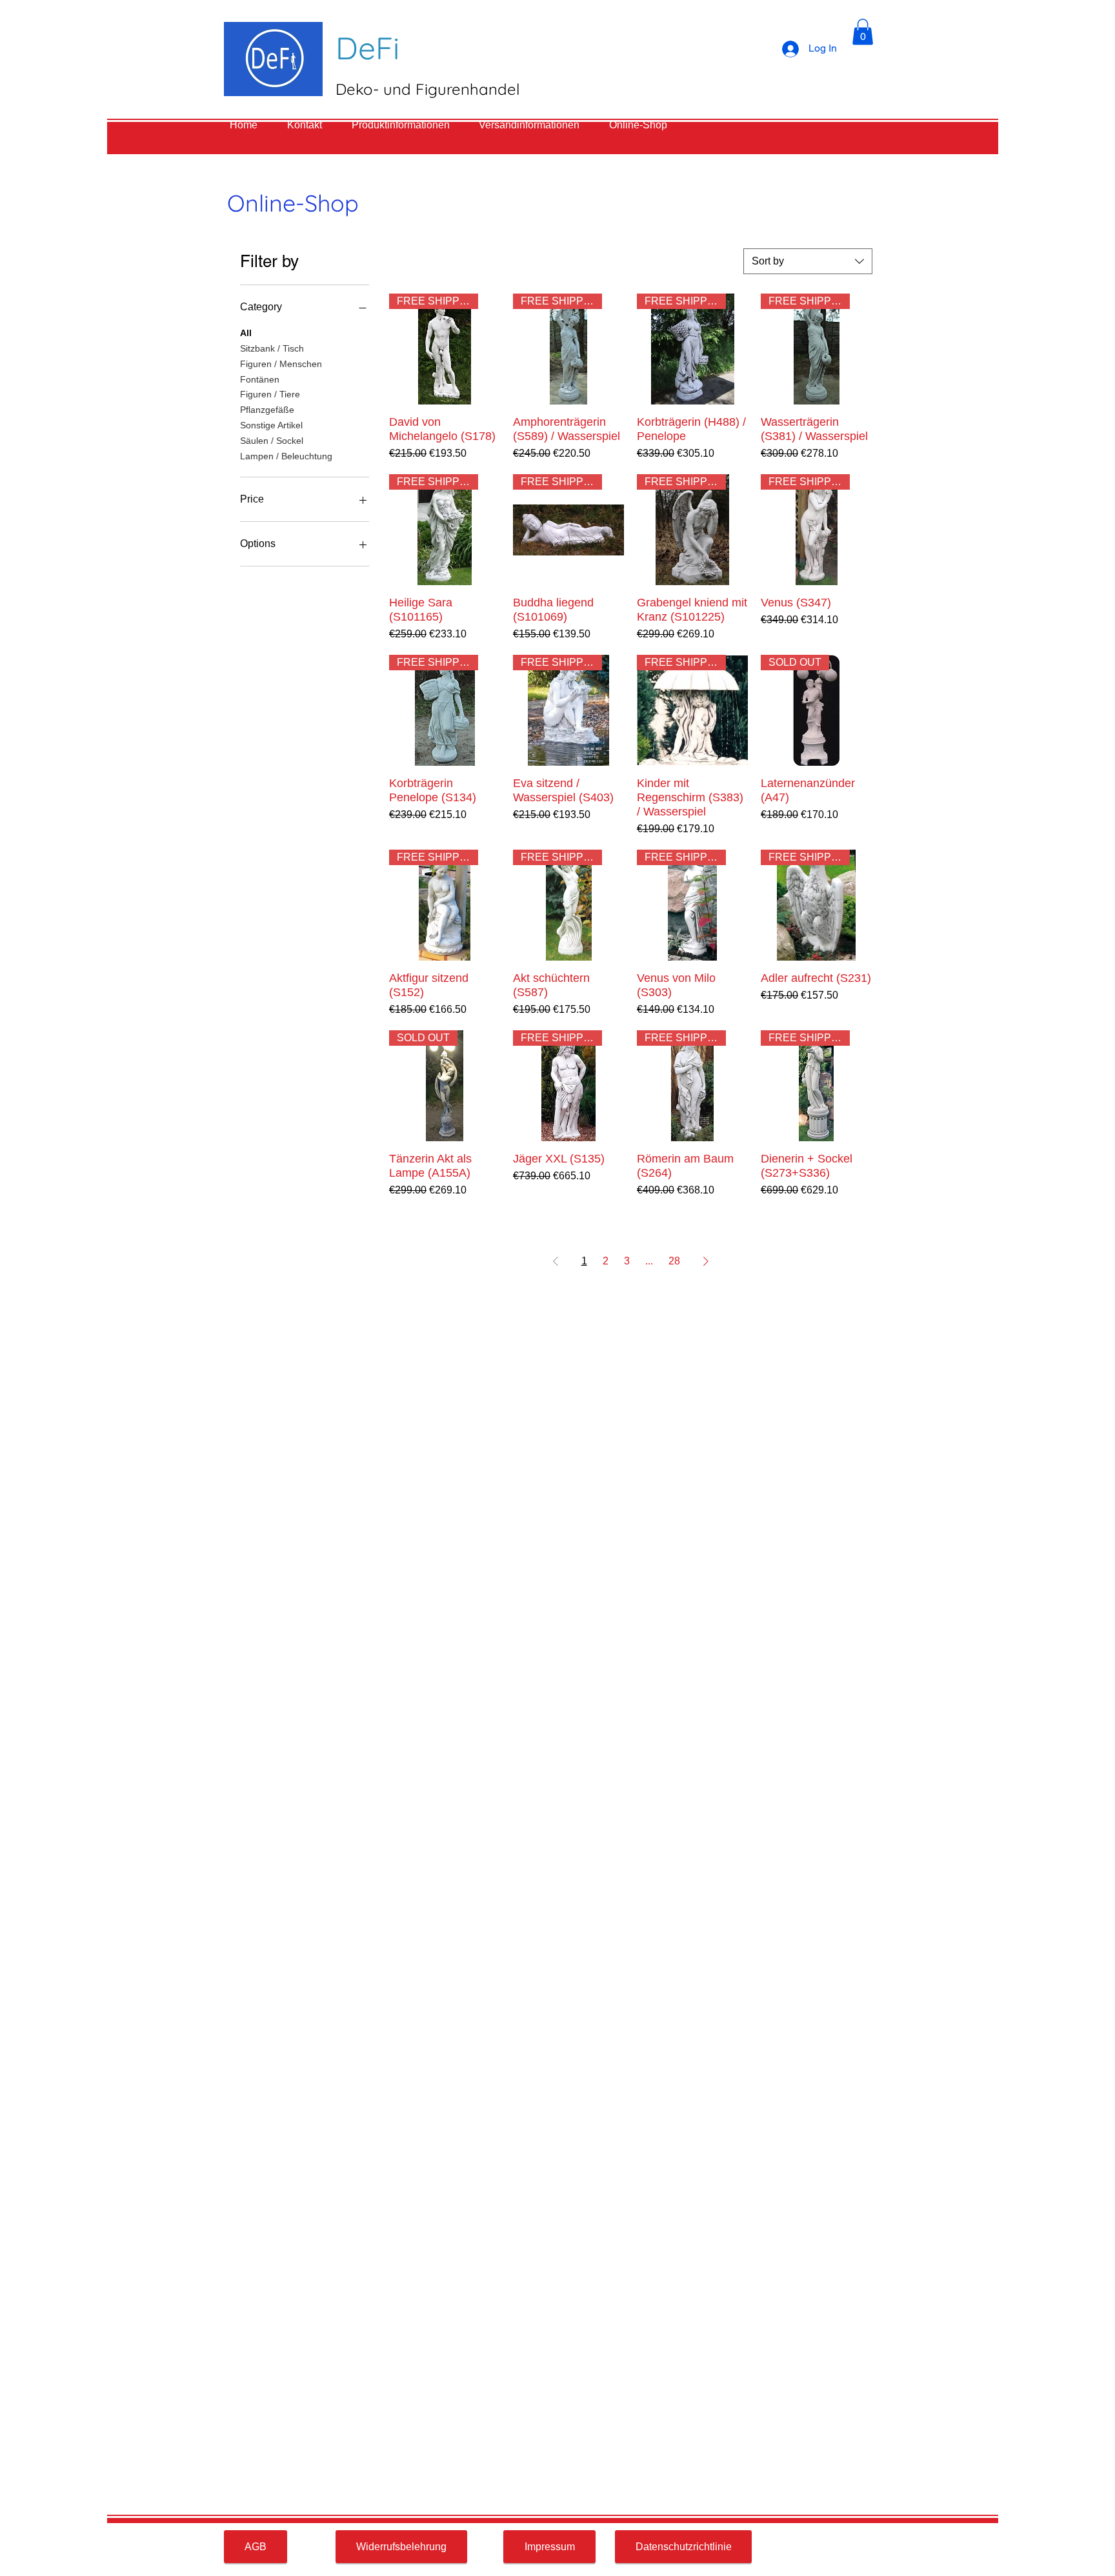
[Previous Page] (556, 1261)
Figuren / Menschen (281, 364)
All (246, 333)
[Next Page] (706, 1261)
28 (674, 1261)
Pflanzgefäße (267, 410)
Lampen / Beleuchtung (286, 456)
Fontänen (260, 379)
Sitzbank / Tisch (272, 348)
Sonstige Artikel (271, 425)
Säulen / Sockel (272, 441)
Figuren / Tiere (270, 394)
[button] (863, 32)
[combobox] (808, 261)
